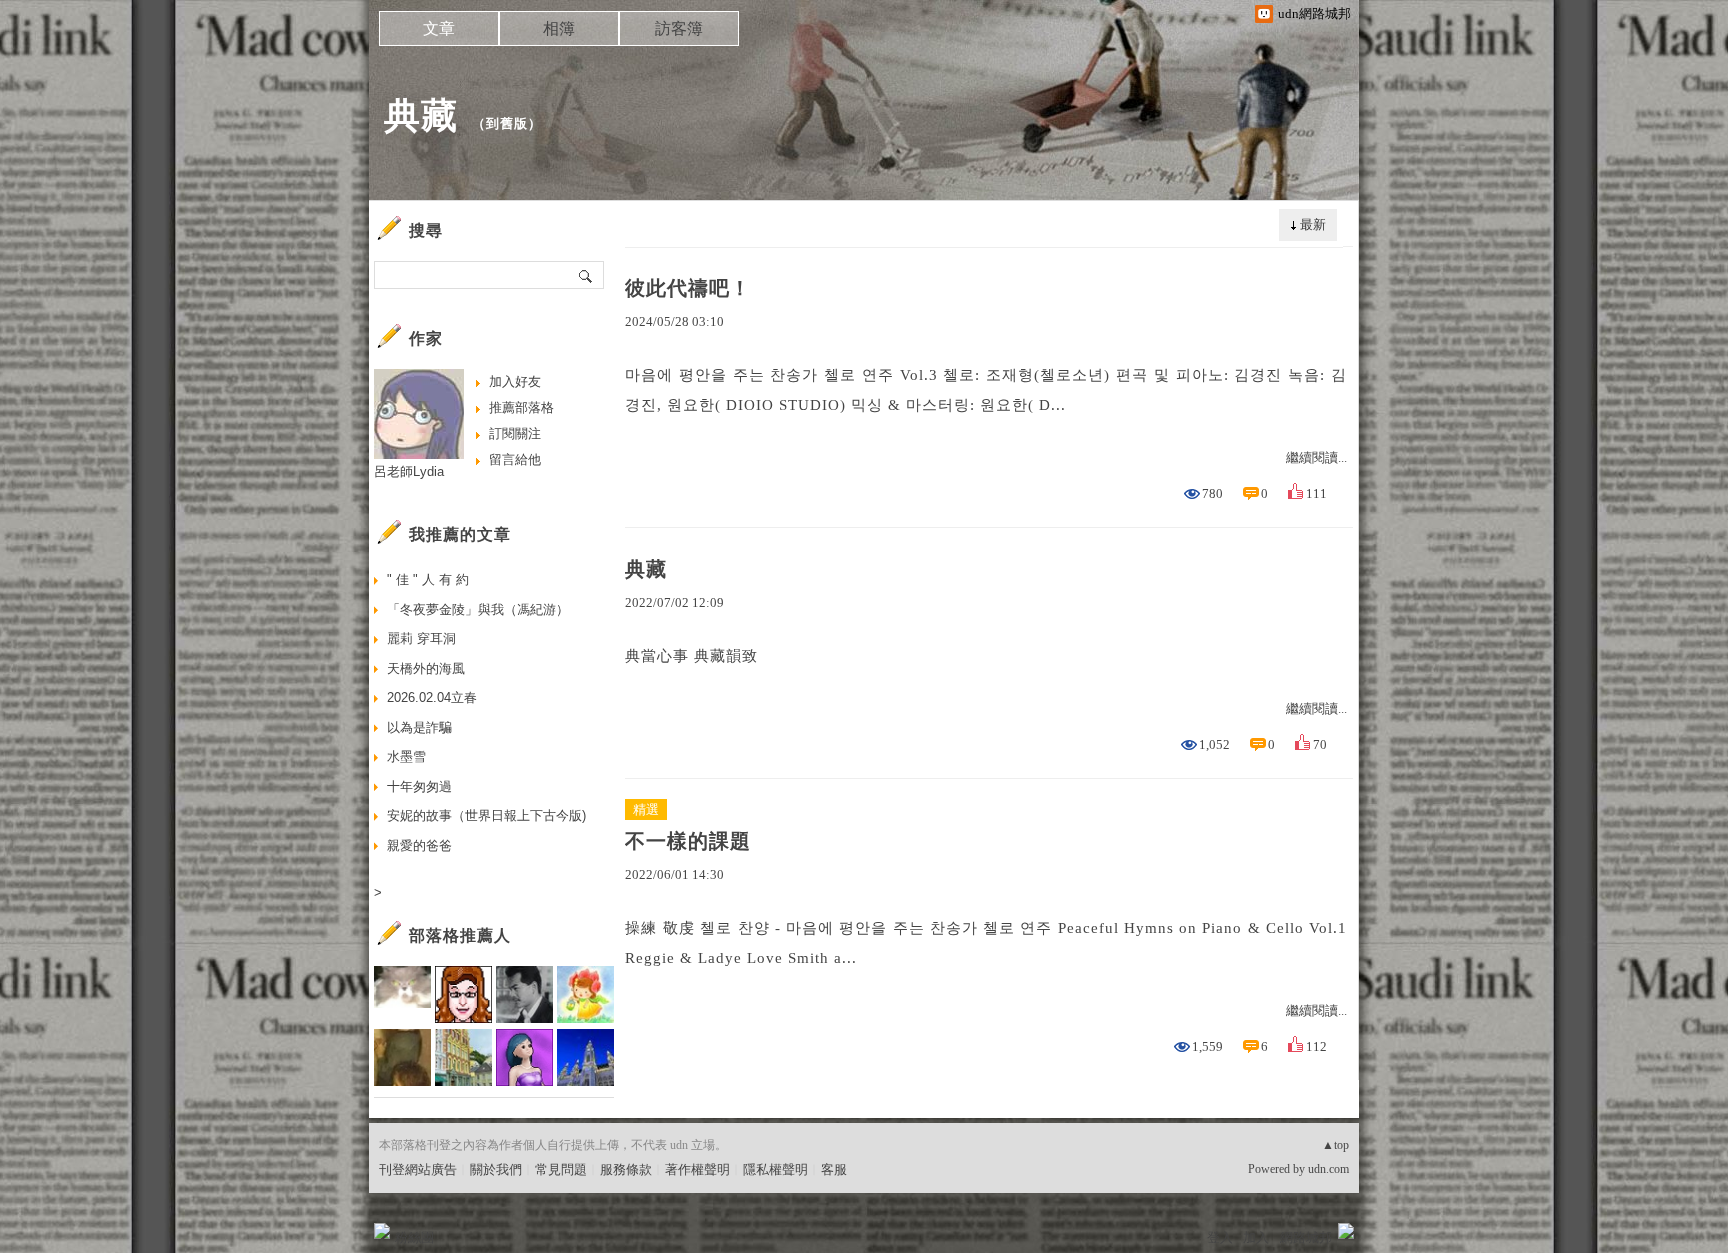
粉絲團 (414, 1237)
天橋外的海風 (426, 668)
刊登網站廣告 (418, 1169)
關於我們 (496, 1169)
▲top (1335, 1145)
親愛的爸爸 (419, 845)
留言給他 (515, 459)
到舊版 (507, 123)
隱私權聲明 (775, 1169)
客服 (834, 1169)
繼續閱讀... (1316, 457)
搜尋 (586, 275)
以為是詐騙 (419, 727)
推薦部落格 (521, 407)
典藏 (421, 115)
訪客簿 (679, 28)
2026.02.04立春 (432, 697)
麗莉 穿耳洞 (421, 638)
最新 (1313, 224)
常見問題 (561, 1169)
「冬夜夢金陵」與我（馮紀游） (478, 609)
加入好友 (515, 381)
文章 (439, 28)
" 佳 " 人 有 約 (428, 579)
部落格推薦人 (460, 935)
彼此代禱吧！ (688, 288)
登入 (1220, 1237)
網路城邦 (1306, 1237)
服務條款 (626, 1169)
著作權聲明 (697, 1169)
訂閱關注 (515, 433)
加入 (1256, 1237)
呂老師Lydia (409, 471)
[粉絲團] (382, 1231)
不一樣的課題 (688, 841)
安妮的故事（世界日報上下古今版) (486, 815)
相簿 (559, 28)
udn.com (1328, 1169)
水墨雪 (406, 756)
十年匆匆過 (419, 786)
